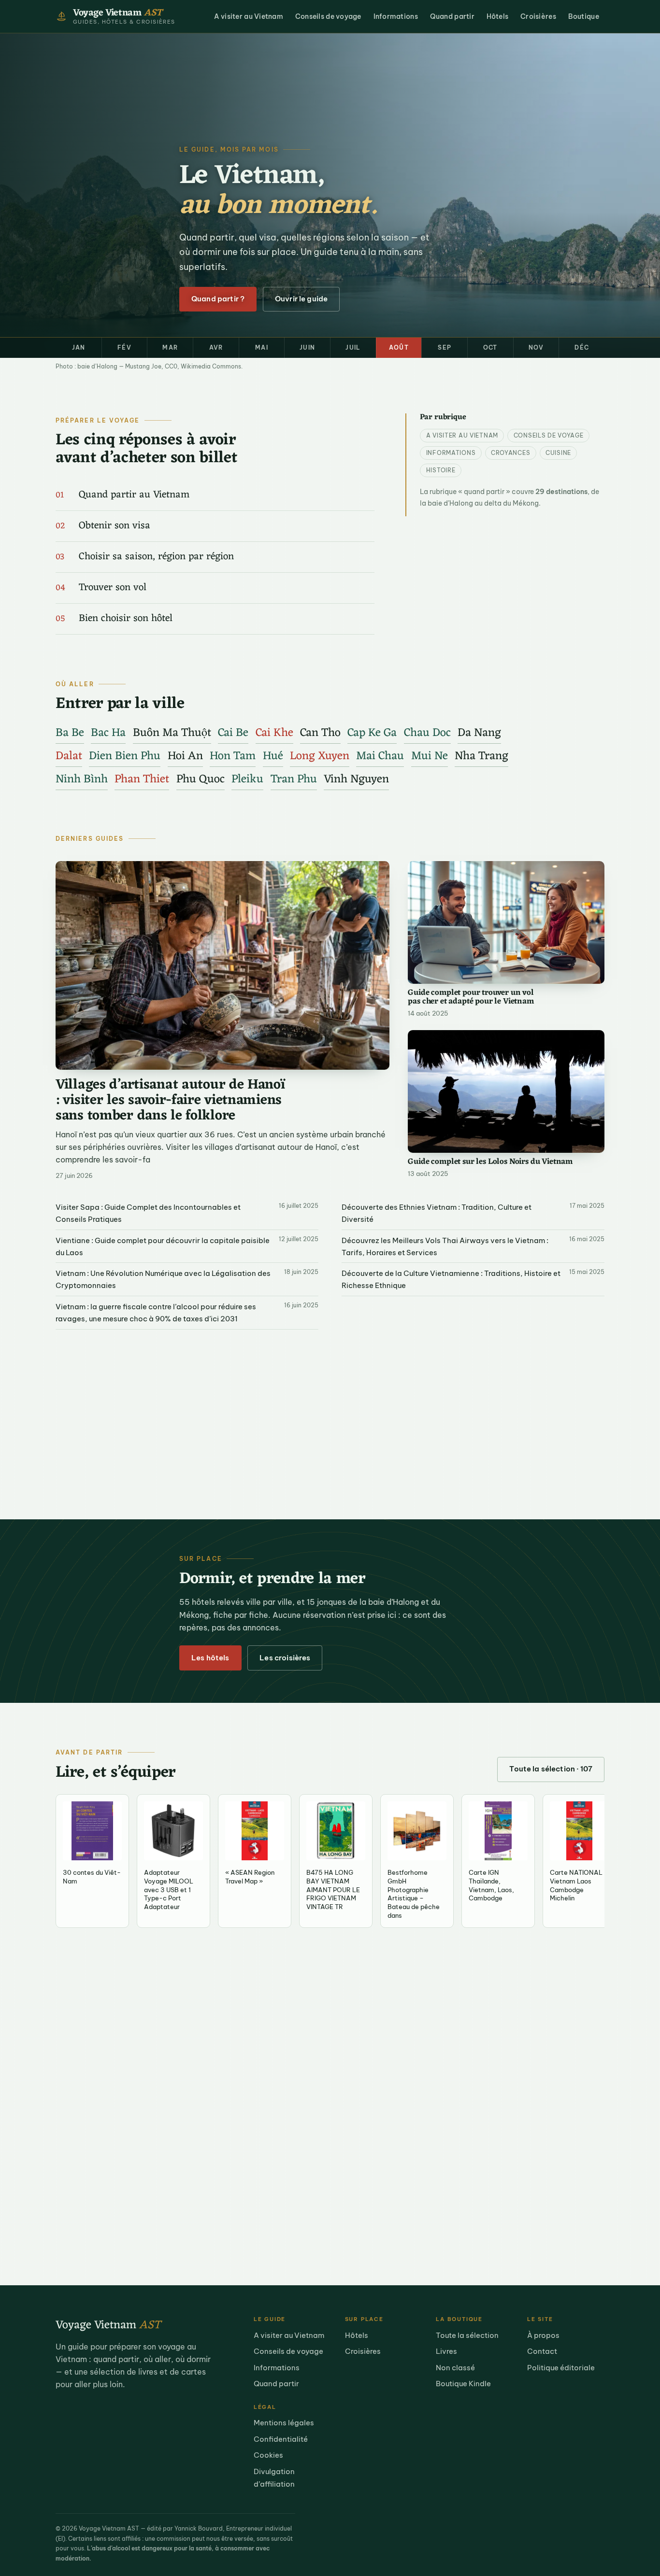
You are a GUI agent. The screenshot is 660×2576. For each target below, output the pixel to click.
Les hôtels (210, 1658)
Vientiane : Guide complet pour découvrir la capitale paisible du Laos (163, 1246)
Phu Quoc (201, 779)
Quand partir (452, 16)
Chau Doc (427, 733)
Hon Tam (233, 756)
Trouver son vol (113, 588)
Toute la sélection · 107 (551, 1769)
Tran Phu (294, 779)
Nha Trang (481, 756)
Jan (79, 347)
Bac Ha (108, 733)
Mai (262, 347)
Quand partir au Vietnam (134, 495)
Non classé (455, 2368)
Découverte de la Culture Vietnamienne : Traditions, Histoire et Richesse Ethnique (451, 1279)
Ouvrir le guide (301, 299)
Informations (396, 16)
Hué (273, 756)
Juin (307, 347)
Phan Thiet (142, 779)
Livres (446, 2351)
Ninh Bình (82, 779)
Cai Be (233, 733)
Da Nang (479, 733)
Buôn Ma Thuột (172, 733)
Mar (170, 347)
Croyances (510, 453)
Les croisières (285, 1658)
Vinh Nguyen (356, 779)
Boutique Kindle (463, 2384)
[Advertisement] (330, 1411)
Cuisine (558, 453)
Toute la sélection (467, 2335)
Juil (353, 347)
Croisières (538, 16)
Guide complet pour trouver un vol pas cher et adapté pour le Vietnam (471, 998)
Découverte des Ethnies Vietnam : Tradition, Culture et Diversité (437, 1213)
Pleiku (247, 779)
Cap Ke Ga (372, 733)
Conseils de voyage (328, 16)
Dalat (69, 756)
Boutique (584, 16)
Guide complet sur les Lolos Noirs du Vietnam (490, 1162)
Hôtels (498, 16)
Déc (582, 347)
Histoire (441, 470)
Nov (536, 347)
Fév (124, 347)
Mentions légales (284, 2423)
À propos (543, 2335)
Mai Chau (380, 756)
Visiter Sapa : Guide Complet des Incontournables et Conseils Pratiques (148, 1213)
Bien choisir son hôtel (126, 619)
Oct (490, 347)
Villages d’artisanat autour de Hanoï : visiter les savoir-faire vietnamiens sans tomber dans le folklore (170, 1101)
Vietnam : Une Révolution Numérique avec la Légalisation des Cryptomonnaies (163, 1279)
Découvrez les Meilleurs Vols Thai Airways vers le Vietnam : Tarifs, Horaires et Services (445, 1246)
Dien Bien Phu (125, 756)
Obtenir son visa (115, 526)
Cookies (268, 2455)
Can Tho (320, 733)
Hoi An (185, 756)
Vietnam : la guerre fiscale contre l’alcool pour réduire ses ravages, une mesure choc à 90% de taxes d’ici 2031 (156, 1313)
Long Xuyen (320, 756)
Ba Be (70, 733)
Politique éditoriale (561, 2368)
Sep (445, 347)
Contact (542, 2351)
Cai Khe (274, 733)
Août (399, 347)
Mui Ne (430, 756)
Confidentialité (281, 2439)
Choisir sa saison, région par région (156, 557)
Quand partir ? (218, 299)
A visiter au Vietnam (249, 16)
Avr (216, 347)
